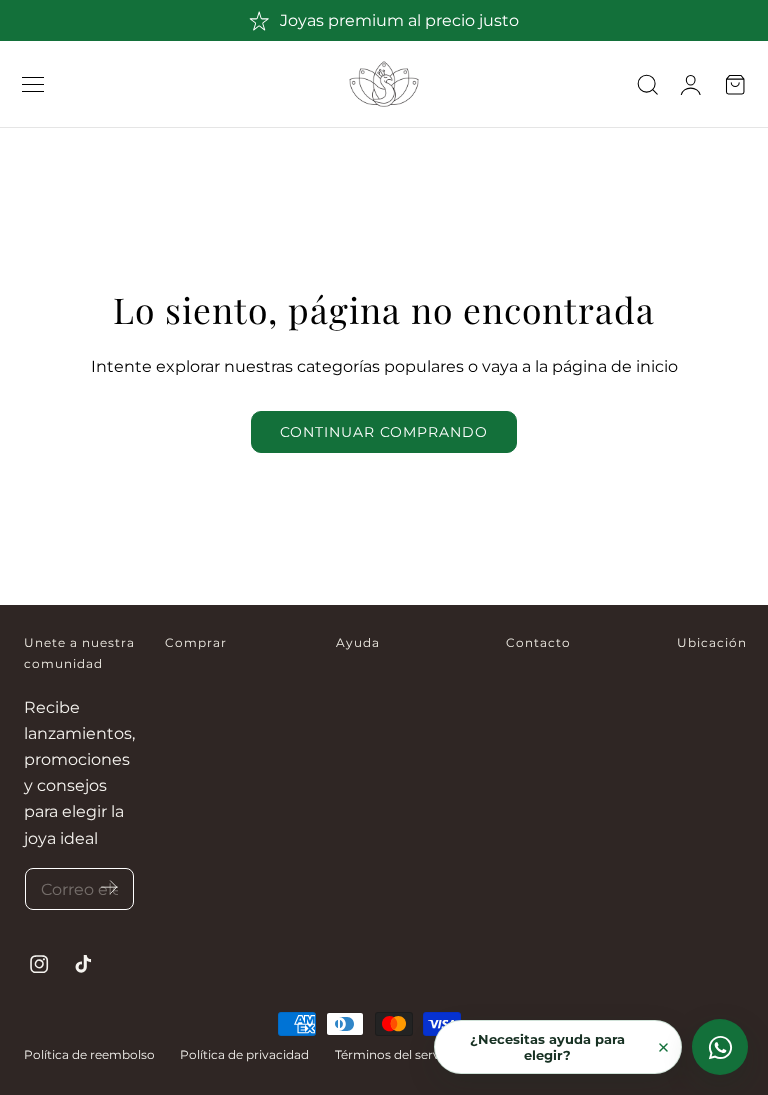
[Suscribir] (109, 887)
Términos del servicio (398, 1054)
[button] (33, 84)
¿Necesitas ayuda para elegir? (547, 1047)
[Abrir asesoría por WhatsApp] (720, 1047)
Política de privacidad (244, 1054)
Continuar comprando (384, 432)
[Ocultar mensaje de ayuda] (663, 1047)
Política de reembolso (89, 1054)
